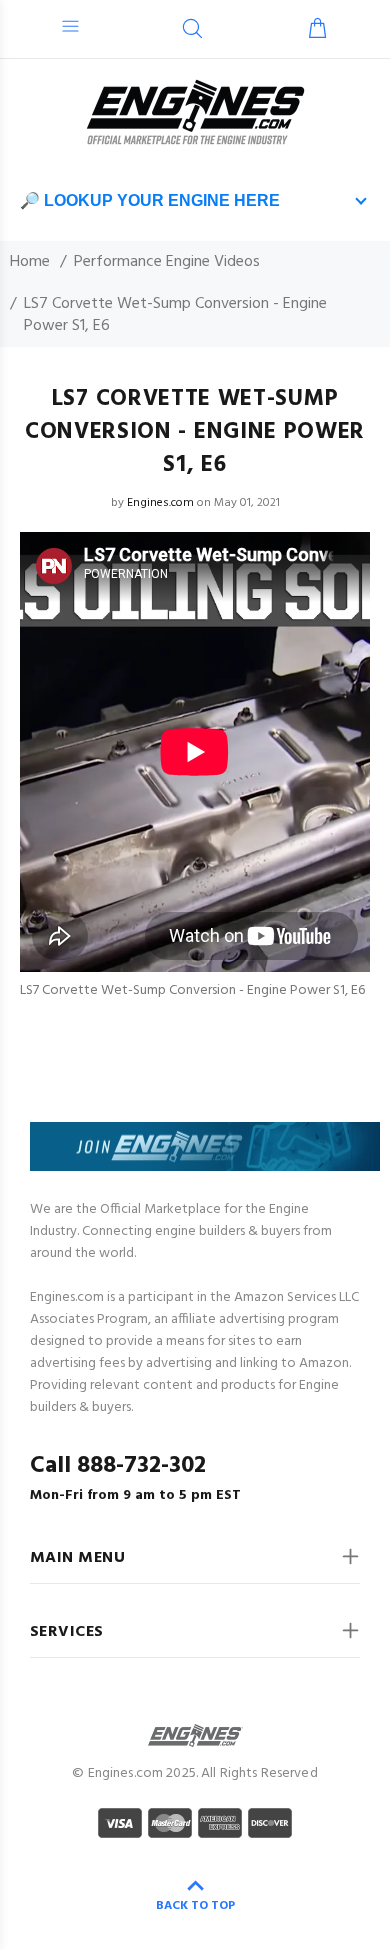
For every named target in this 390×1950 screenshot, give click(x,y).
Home (30, 262)
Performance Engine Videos (167, 262)
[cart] (317, 31)
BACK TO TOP (195, 1906)
